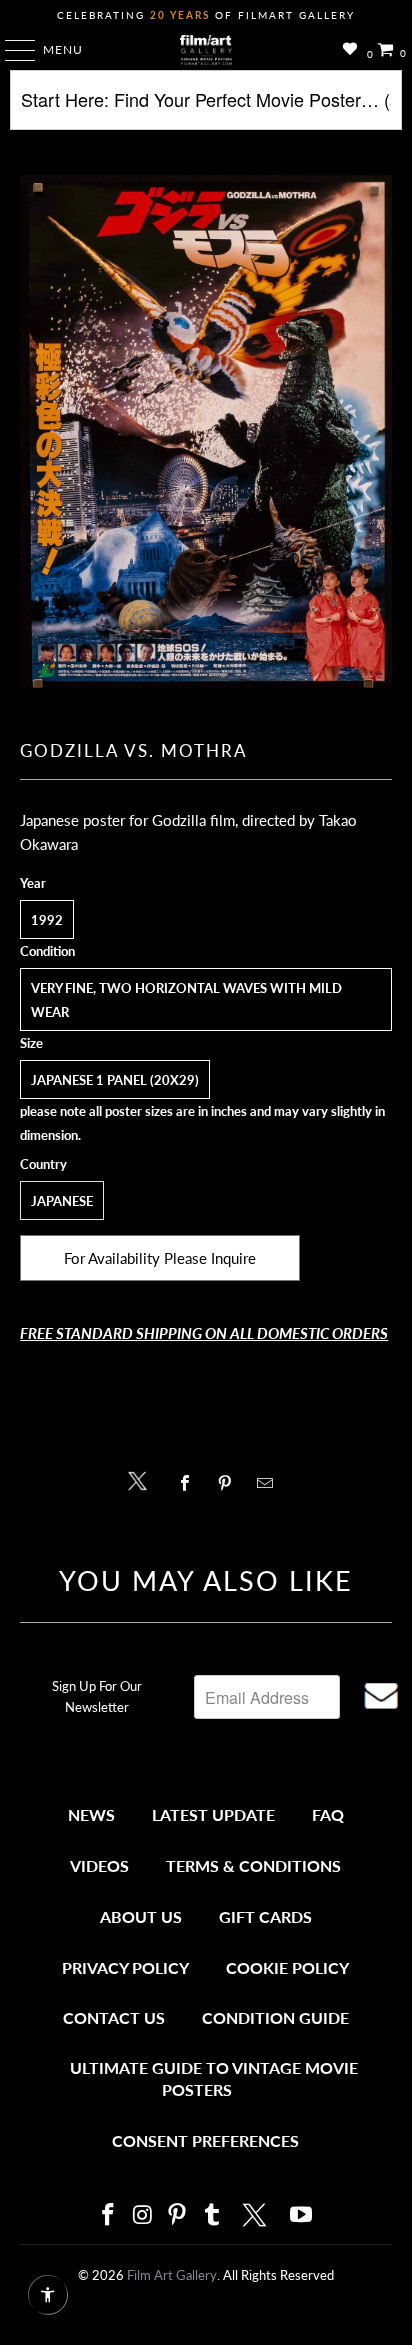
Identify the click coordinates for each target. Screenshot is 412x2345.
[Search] (205, 107)
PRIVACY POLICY (125, 1967)
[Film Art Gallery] (206, 50)
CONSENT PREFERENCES (205, 2140)
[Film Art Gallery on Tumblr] (212, 2215)
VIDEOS (99, 1865)
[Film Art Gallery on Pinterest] (178, 2215)
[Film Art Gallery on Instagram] (143, 2215)
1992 (47, 920)
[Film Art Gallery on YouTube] (302, 2215)
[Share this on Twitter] (142, 1479)
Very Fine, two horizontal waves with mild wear (186, 1000)
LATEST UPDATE (213, 1814)
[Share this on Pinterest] (229, 1483)
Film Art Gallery (172, 2275)
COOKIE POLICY (287, 1967)
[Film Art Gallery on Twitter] (257, 2215)
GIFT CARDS (265, 1916)
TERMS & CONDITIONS (253, 1865)
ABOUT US (141, 1916)
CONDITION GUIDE (275, 2017)
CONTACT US (114, 2017)
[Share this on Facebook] (189, 1483)
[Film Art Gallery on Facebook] (108, 2215)
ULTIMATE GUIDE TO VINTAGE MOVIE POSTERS (214, 2078)
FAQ (328, 1814)
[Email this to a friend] (270, 1483)
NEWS (91, 1814)
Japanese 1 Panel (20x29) (115, 1080)
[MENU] (10, 50)
